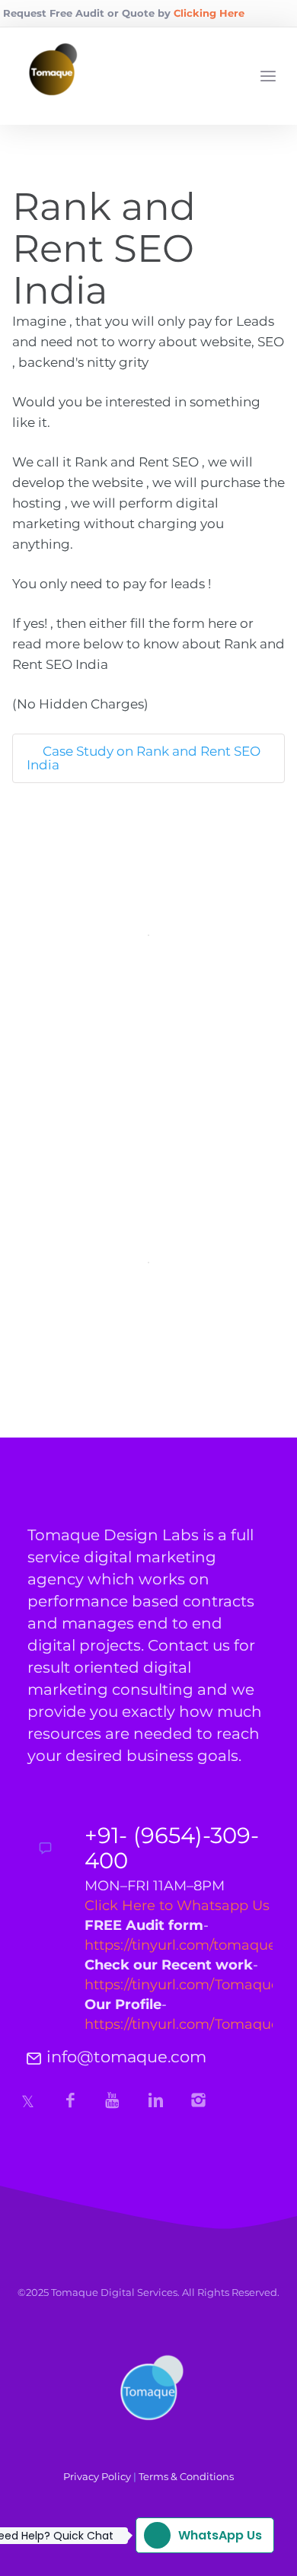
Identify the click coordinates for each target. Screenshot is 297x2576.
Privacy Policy (97, 2476)
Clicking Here (209, 13)
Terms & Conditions (186, 2476)
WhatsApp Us (199, 2535)
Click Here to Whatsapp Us (177, 1906)
